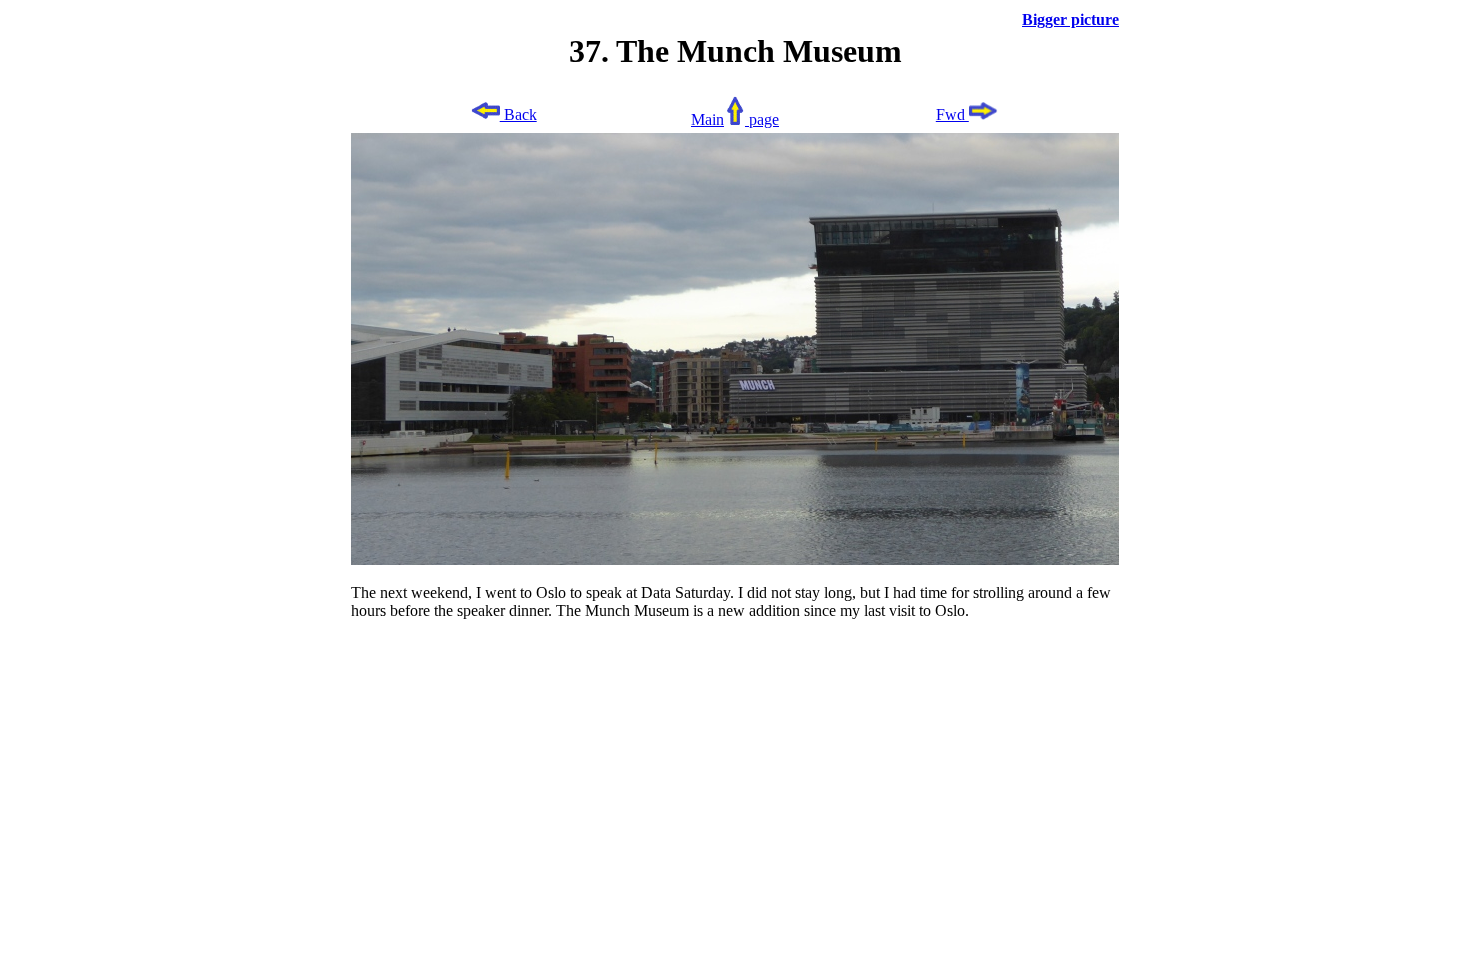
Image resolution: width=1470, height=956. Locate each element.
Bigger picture (1070, 19)
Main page (735, 119)
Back (518, 114)
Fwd (952, 114)
